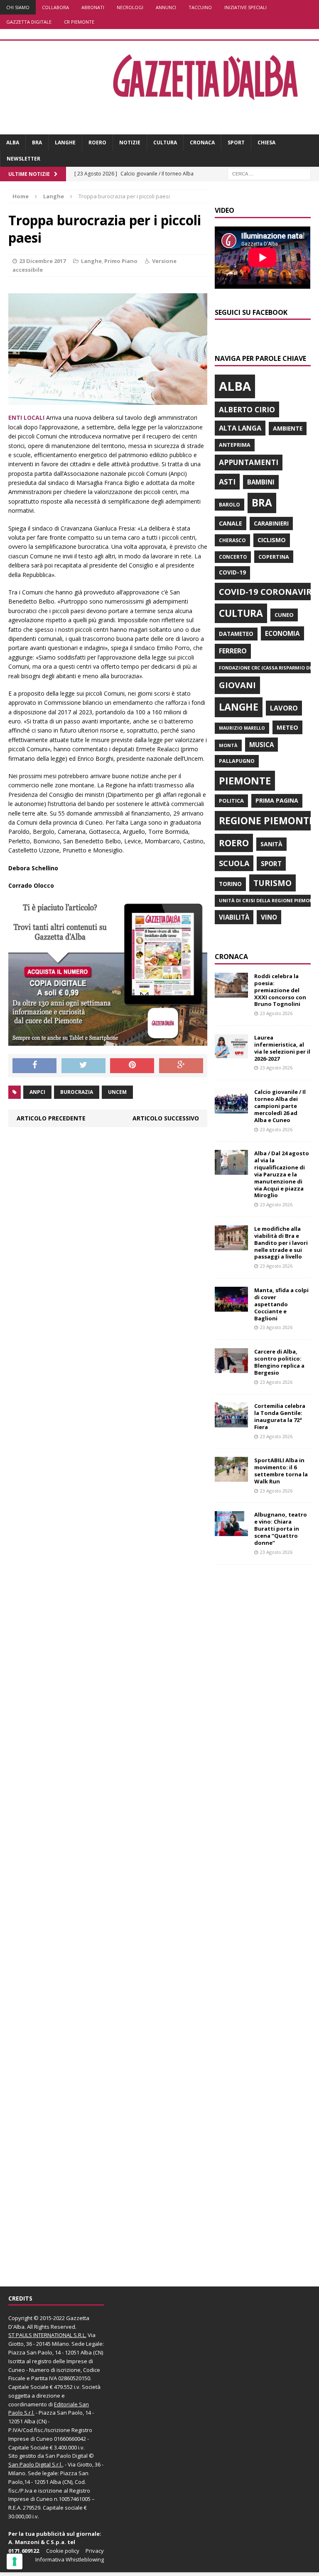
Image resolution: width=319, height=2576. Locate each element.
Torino (230, 884)
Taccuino (200, 7)
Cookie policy (63, 2551)
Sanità (271, 844)
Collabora (55, 7)
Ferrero (233, 651)
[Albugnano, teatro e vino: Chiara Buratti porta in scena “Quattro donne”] (231, 1531)
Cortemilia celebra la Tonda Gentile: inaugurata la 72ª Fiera (280, 1416)
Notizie (130, 142)
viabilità (234, 917)
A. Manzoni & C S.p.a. (37, 2542)
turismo (272, 883)
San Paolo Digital (66, 2456)
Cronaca (202, 142)
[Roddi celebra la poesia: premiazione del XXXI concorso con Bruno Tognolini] (231, 992)
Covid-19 (232, 572)
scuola (234, 863)
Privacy (95, 2551)
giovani (237, 685)
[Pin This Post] (132, 1066)
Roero (97, 142)
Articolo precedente (51, 1118)
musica (261, 745)
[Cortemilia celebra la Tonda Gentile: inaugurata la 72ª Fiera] (231, 1423)
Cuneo (284, 615)
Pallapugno (237, 761)
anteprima (235, 445)
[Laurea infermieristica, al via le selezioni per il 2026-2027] (231, 1054)
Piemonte (245, 780)
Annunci (166, 7)
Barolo (229, 505)
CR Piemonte (79, 22)
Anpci (37, 1092)
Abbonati (93, 7)
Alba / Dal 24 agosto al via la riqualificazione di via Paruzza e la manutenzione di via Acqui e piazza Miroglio (282, 1174)
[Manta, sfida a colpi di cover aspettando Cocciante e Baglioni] (231, 1307)
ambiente (288, 428)
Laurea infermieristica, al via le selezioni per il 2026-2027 (282, 1048)
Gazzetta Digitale (29, 22)
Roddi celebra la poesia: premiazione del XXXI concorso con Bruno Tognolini (280, 990)
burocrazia (77, 1092)
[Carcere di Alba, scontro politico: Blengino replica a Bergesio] (231, 1368)
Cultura (165, 142)
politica (231, 801)
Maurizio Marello (242, 728)
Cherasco (232, 540)
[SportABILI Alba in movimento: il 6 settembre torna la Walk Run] (231, 1477)
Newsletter (23, 159)
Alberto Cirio (247, 409)
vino (269, 917)
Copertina (274, 557)
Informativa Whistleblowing (70, 2559)
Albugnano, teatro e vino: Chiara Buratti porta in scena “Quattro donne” (281, 1529)
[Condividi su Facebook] (34, 1066)
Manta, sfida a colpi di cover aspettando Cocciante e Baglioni (281, 1304)
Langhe (65, 142)
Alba (13, 142)
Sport (236, 142)
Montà (228, 745)
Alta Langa (240, 428)
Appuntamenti (249, 462)
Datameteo (236, 634)
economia (282, 633)
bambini (261, 482)
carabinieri (271, 523)
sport (271, 864)
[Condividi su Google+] (181, 1066)
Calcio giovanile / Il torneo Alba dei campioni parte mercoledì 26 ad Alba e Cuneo (280, 1106)
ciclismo (272, 540)
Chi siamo (18, 7)
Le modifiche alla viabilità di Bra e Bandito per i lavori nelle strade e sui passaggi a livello (281, 1243)
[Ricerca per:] (269, 174)
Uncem (117, 1092)
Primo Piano (121, 261)
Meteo (287, 727)
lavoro (284, 708)
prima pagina (277, 800)
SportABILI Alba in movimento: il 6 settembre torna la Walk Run (281, 1471)
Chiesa (266, 142)
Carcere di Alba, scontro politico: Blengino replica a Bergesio (279, 1362)
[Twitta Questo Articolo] (83, 1066)
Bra (37, 142)
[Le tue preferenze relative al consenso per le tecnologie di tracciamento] (15, 2561)
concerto (233, 557)
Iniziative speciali (245, 7)
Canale (231, 523)
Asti (227, 482)
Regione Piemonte (267, 821)
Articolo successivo (166, 1118)
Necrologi (130, 7)
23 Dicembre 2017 (42, 261)
